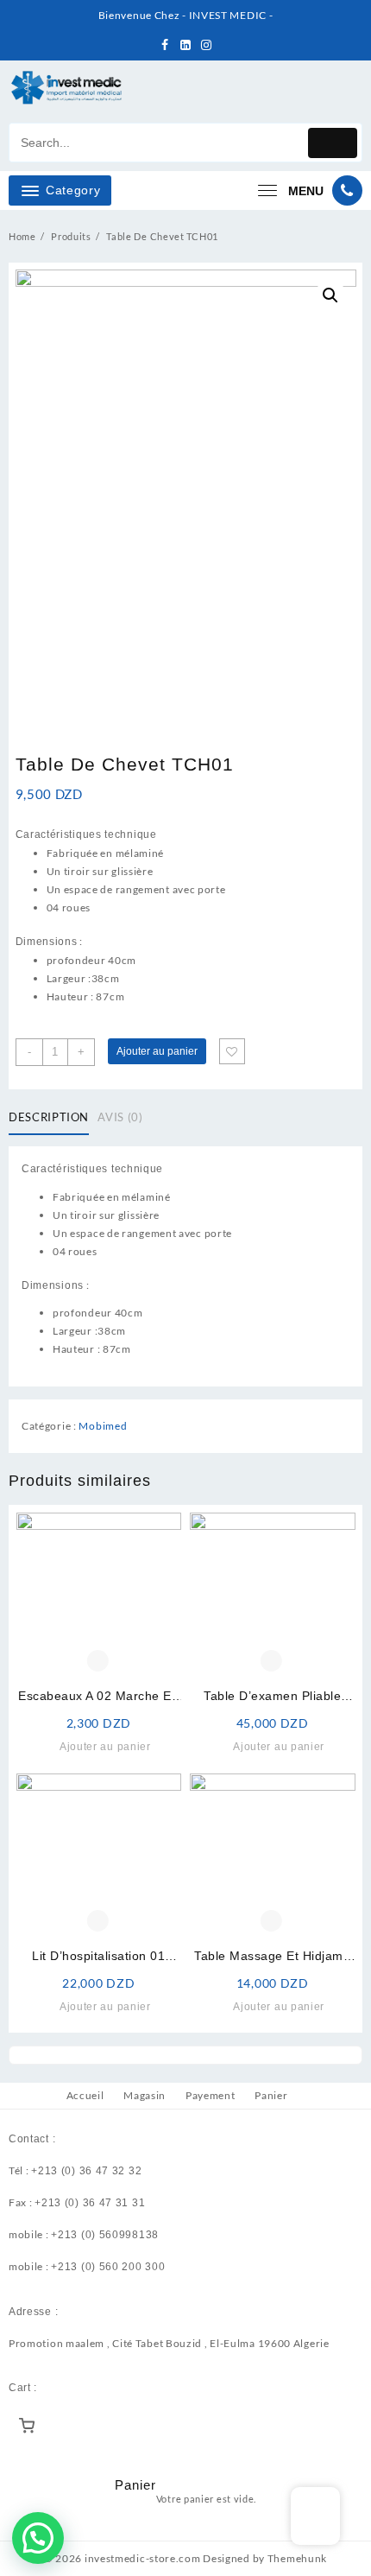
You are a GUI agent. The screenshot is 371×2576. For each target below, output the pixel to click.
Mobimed (103, 1426)
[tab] (52, 1118)
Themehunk (297, 2558)
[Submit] (333, 143)
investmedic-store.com (143, 2558)
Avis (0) (120, 1117)
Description (49, 1117)
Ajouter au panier (157, 1051)
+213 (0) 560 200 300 (108, 2267)
